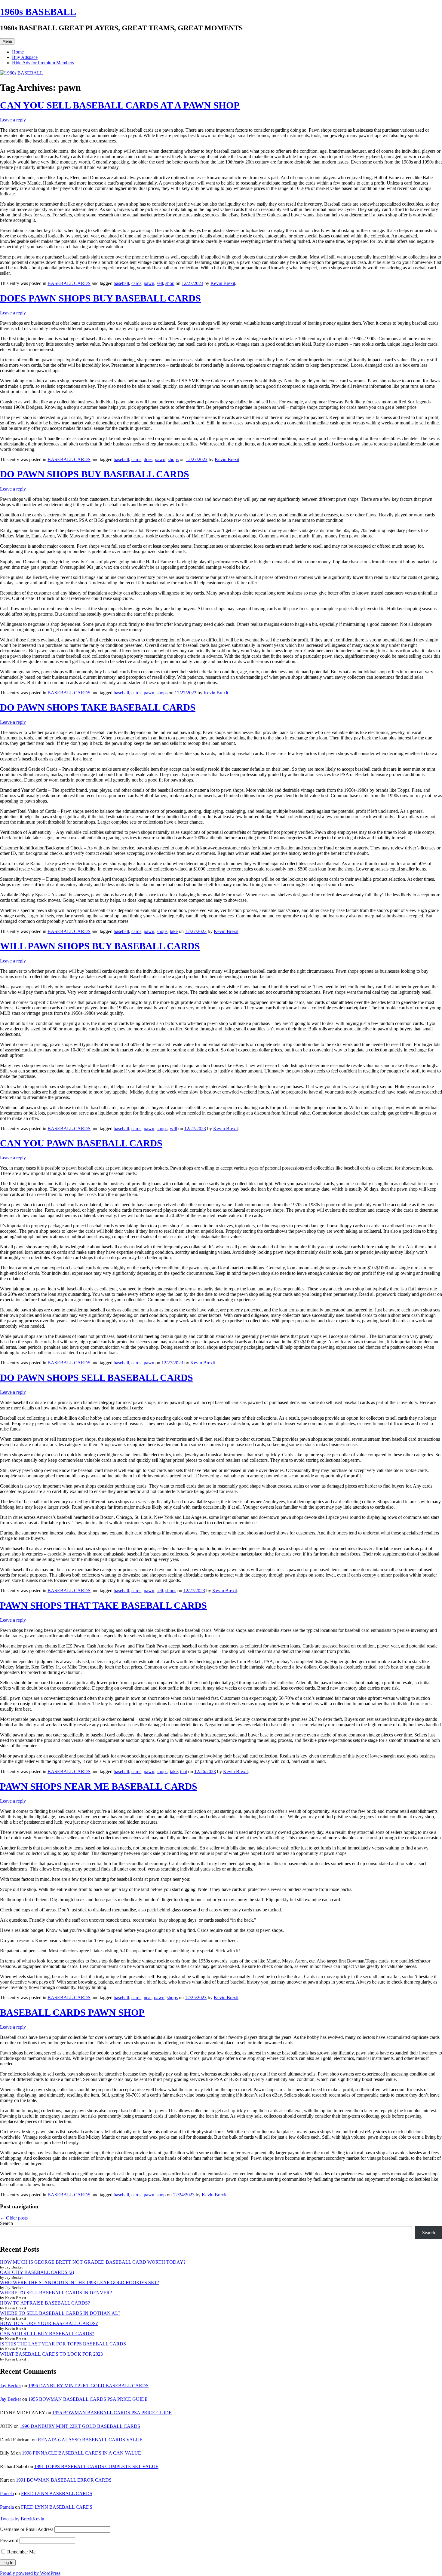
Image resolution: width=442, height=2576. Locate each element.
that (184, 1771)
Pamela (7, 2493)
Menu (7, 41)
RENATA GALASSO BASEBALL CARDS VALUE (90, 2440)
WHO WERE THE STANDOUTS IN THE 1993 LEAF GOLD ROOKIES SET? (80, 2282)
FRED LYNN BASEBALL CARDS (57, 2493)
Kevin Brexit (223, 283)
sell (160, 283)
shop (170, 283)
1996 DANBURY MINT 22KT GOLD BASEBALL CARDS (88, 2386)
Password (9, 2540)
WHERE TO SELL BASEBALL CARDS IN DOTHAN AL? (60, 2313)
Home (18, 52)
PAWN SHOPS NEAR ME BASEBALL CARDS (99, 1786)
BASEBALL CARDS (69, 283)
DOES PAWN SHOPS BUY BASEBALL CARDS (100, 298)
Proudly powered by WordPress (30, 2573)
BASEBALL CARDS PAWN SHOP (72, 2012)
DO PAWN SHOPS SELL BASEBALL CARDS (97, 1378)
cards (136, 283)
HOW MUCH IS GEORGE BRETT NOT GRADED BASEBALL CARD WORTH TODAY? (93, 2262)
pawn (149, 283)
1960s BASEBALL (38, 12)
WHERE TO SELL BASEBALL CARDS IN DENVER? (56, 2293)
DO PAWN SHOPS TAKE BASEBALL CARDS (98, 707)
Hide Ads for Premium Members (43, 63)
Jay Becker (11, 2386)
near (148, 1998)
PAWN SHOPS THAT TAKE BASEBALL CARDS (103, 1605)
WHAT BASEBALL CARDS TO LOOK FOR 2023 (51, 2354)
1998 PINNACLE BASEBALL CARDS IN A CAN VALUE (81, 2453)
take (174, 931)
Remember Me (21, 2552)
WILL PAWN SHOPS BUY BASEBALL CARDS (100, 946)
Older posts (14, 2218)
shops (173, 459)
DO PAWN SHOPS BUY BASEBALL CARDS (95, 474)
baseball (121, 283)
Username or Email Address (27, 2529)
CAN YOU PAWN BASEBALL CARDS (81, 1143)
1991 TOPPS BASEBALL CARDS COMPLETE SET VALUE (96, 2466)
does (148, 459)
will (173, 1129)
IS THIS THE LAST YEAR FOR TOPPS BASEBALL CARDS (63, 2344)
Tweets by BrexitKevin (22, 2519)
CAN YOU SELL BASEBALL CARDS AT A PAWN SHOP (120, 105)
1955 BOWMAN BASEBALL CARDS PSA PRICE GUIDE (88, 2399)
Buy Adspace (25, 57)
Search (6, 2223)
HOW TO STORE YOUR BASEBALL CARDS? (49, 2323)
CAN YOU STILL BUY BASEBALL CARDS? (47, 2334)
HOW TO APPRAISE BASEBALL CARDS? (45, 2303)
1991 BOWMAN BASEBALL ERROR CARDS (64, 2480)
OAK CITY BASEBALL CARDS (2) (37, 2272)
